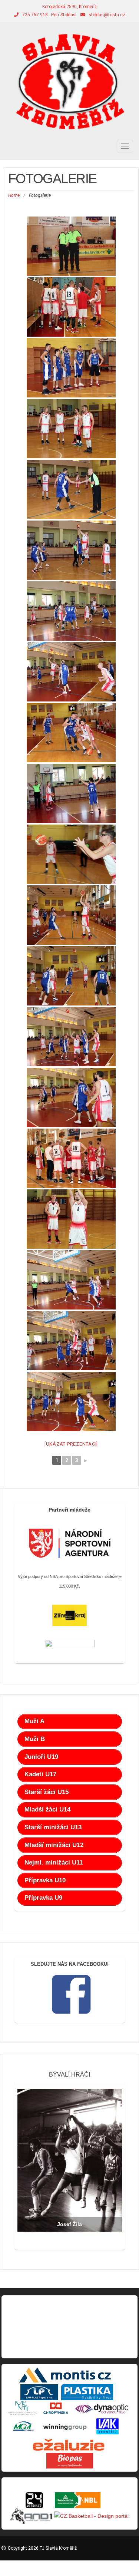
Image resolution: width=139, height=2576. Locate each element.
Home (14, 195)
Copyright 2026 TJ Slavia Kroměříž (42, 2548)
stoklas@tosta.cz (107, 15)
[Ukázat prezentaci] (71, 1444)
